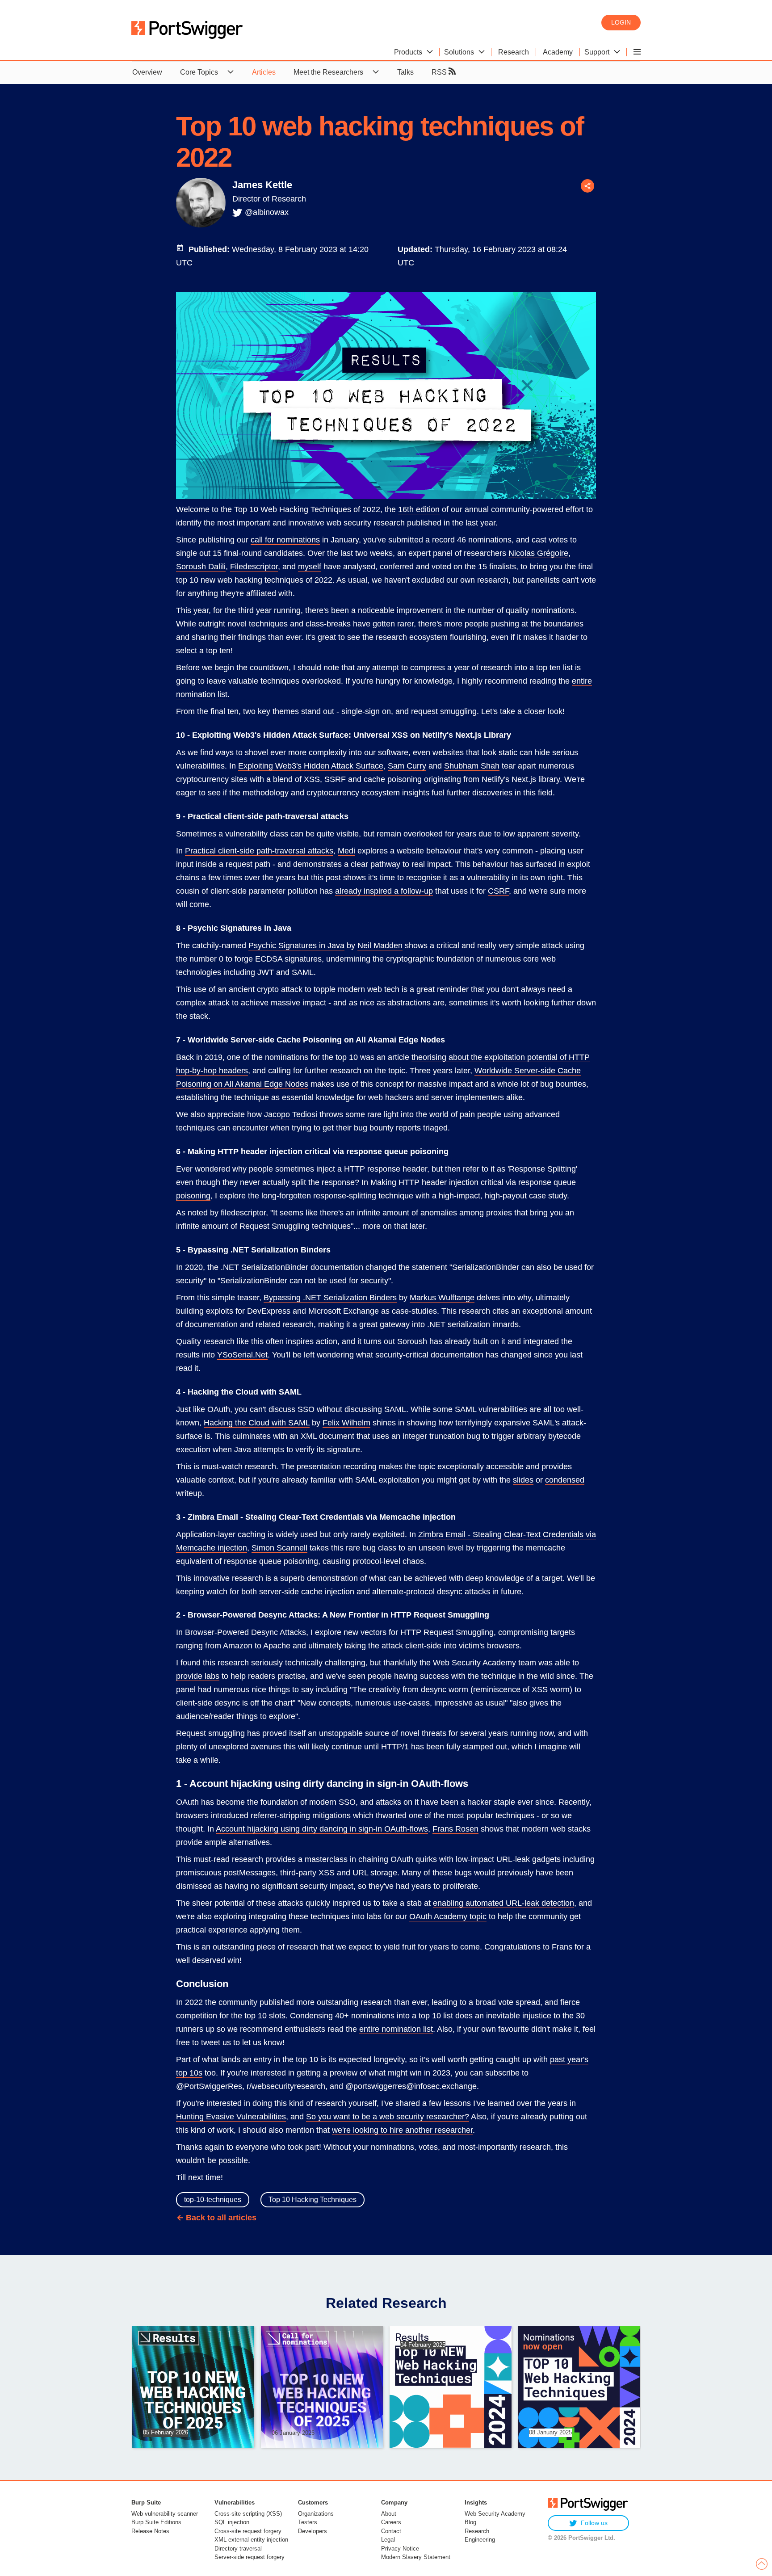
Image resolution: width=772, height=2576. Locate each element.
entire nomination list (396, 2029)
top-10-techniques (213, 2200)
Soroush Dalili (201, 567)
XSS (312, 779)
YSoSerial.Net (242, 1355)
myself (310, 567)
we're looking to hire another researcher (402, 2130)
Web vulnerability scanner (165, 2514)
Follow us (594, 2523)
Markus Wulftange (442, 1298)
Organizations (316, 2514)
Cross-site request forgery (248, 2531)
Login (621, 22)
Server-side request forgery (250, 2557)
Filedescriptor (254, 567)
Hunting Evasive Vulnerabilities (231, 2117)
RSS (440, 72)
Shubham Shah (472, 766)
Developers (313, 2531)
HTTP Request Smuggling (447, 1632)
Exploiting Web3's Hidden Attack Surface (311, 766)
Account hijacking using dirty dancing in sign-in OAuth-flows (322, 1829)
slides (523, 1480)
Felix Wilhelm (346, 1423)
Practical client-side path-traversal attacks (259, 851)
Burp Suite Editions (156, 2522)
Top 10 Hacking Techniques (313, 2200)
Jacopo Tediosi (291, 1114)
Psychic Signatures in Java (296, 946)
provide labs (198, 1676)
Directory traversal (238, 2549)
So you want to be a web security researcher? (388, 2117)
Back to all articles (221, 2218)
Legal (388, 2540)
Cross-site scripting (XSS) (248, 2514)
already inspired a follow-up (384, 891)
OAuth (219, 1409)
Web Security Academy (495, 2514)
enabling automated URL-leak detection (503, 1903)
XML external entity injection (251, 2540)
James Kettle (262, 185)
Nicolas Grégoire (538, 553)
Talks (405, 72)
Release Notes (150, 2531)
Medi (346, 851)
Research (477, 2531)
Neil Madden (380, 946)
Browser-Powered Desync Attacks (245, 1632)
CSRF (498, 891)
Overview (147, 72)
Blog (470, 2522)
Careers (391, 2522)
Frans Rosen (455, 1829)
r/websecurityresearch (286, 2086)
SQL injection (232, 2522)
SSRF (335, 779)
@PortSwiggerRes (209, 2086)
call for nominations (285, 540)
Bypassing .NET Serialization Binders (330, 1298)
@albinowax (267, 212)
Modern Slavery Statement (416, 2557)
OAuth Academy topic (448, 1916)
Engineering (480, 2540)
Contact (391, 2531)
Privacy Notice (400, 2549)
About (389, 2514)
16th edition (419, 509)
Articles (264, 72)
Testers (308, 2522)
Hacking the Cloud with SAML (257, 1423)
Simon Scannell (279, 1548)
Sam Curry (407, 766)
